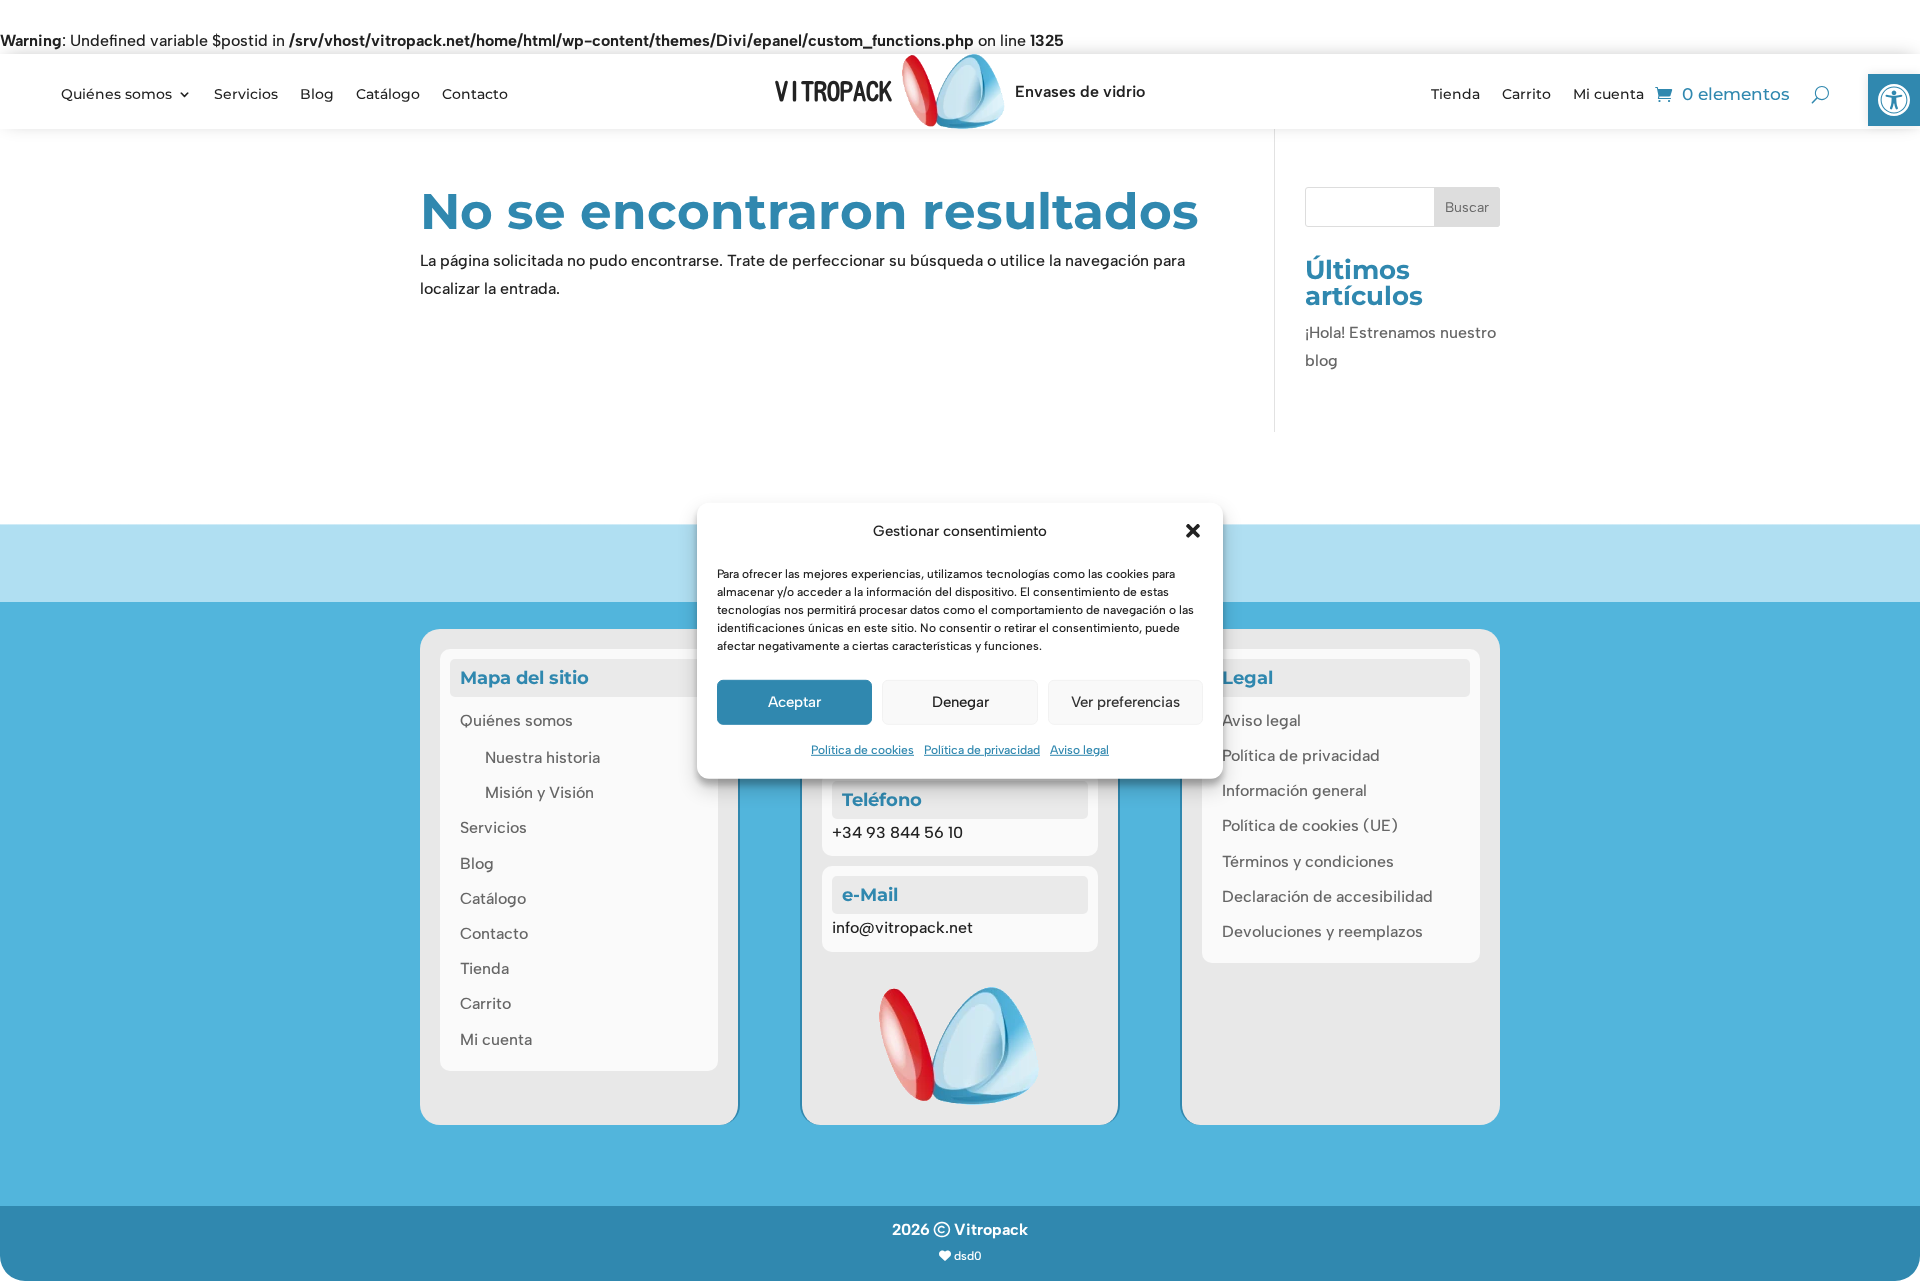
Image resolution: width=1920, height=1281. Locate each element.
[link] (1894, 100)
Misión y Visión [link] (539, 792)
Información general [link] (1294, 790)
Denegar (960, 702)
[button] (1193, 531)
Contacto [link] (475, 95)
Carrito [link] (1526, 95)
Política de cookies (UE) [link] (1310, 825)
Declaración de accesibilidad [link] (1327, 896)
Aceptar (794, 702)
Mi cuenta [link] (1608, 95)
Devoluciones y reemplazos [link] (1322, 931)
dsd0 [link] (968, 1256)
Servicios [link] (246, 95)
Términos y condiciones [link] (1308, 861)
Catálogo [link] (388, 95)
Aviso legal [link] (1079, 750)
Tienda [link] (1455, 95)
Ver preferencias (1125, 702)
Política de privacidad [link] (982, 750)
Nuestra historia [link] (542, 757)
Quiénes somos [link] (116, 95)
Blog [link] (317, 95)
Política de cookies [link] (862, 750)
